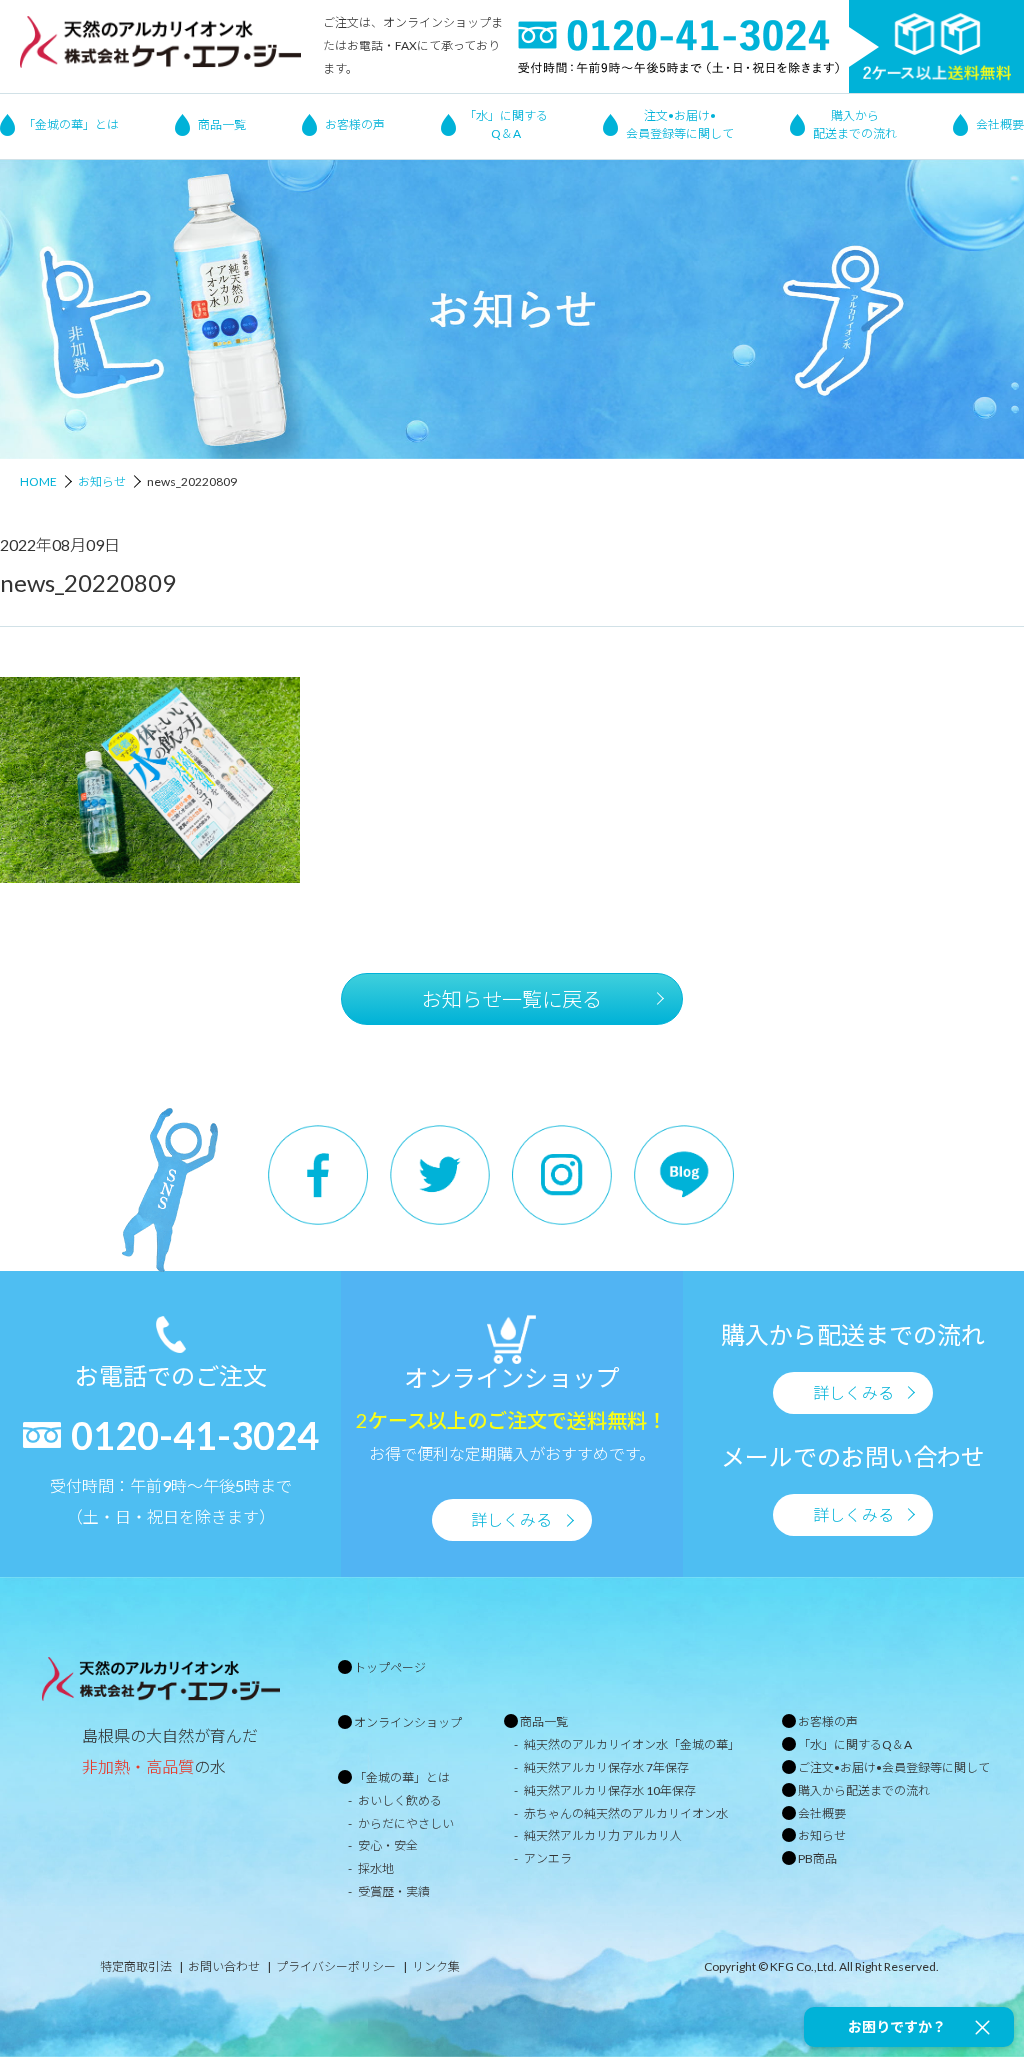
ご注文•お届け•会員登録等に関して (894, 1767)
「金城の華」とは (71, 124)
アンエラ (548, 1858)
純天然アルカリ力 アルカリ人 (603, 1835)
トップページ (390, 1667)
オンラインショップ (408, 1722)
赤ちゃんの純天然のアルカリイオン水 (626, 1813)
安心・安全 (388, 1845)
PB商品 (817, 1858)
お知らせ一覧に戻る (512, 999)
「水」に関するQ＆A (506, 124)
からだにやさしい (406, 1823)
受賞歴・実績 (394, 1891)
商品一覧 (222, 124)
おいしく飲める (400, 1800)
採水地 (376, 1868)
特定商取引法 (136, 1966)
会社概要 (1000, 124)
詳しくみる (511, 1519)
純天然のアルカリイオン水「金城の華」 (632, 1744)
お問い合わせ (224, 1966)
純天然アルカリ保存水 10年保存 (610, 1790)
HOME (38, 481)
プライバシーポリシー (336, 1966)
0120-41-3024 (195, 1435)
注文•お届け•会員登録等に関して (680, 124)
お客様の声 (355, 124)
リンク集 (436, 1966)
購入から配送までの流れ (855, 124)
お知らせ (102, 481)
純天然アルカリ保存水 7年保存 (606, 1767)
